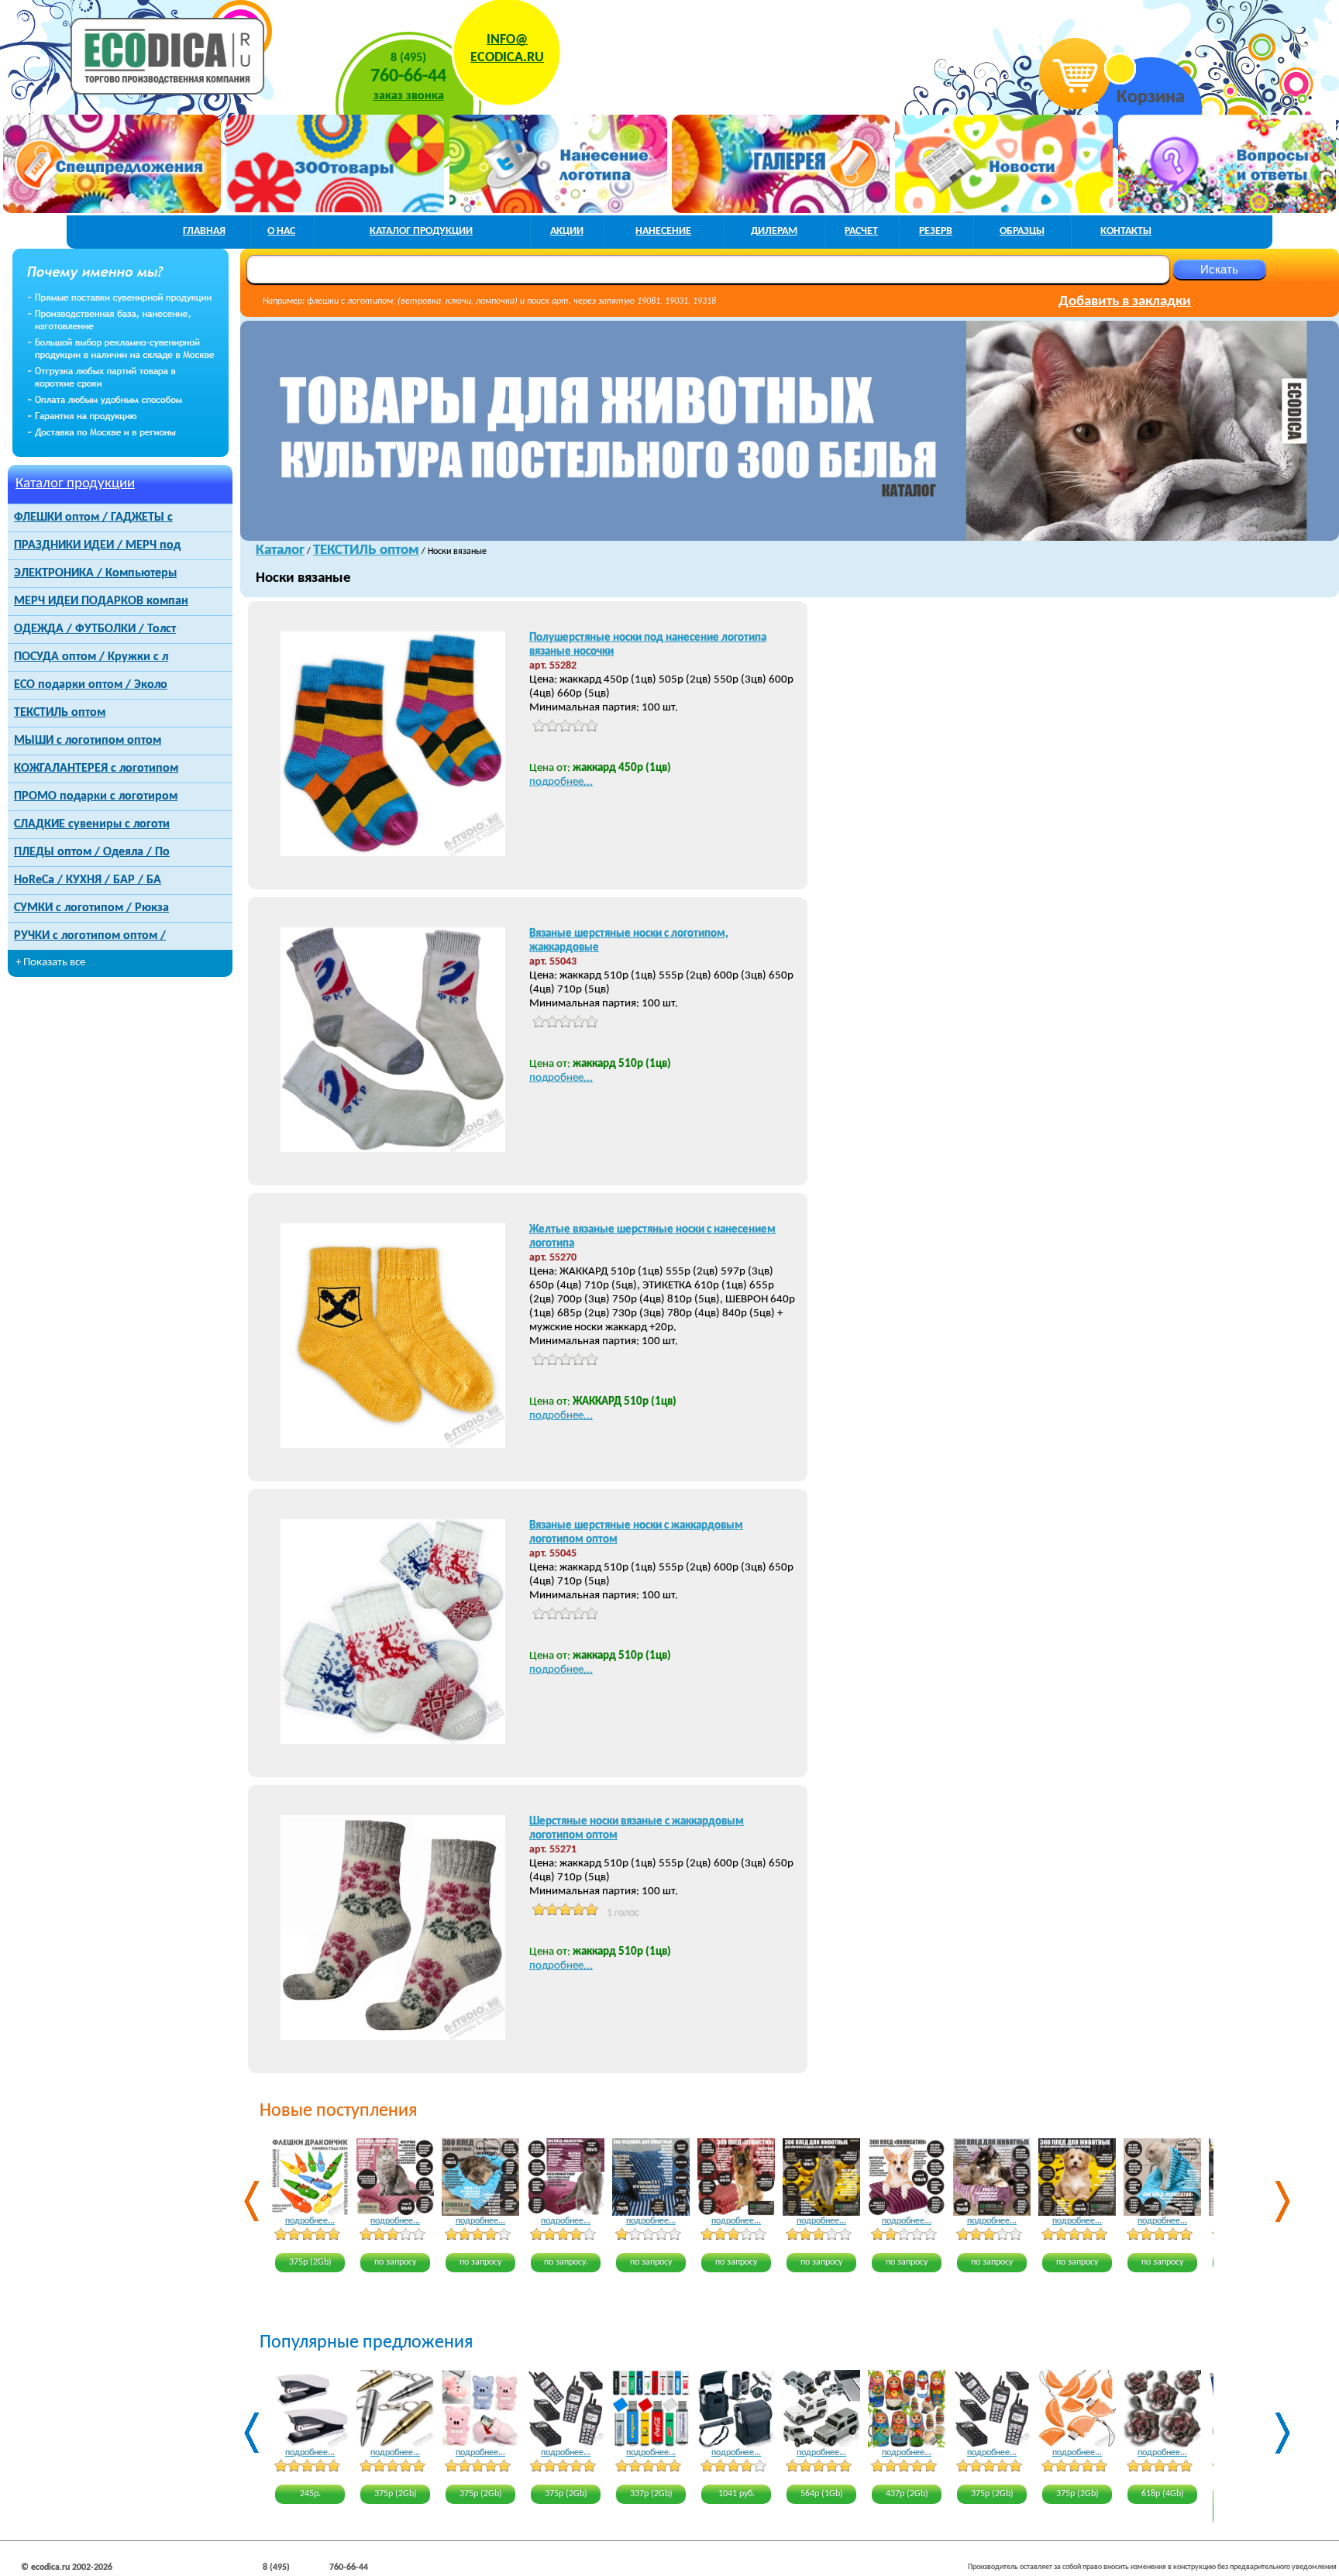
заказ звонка (409, 96)
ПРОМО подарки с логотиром (96, 796)
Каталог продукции (75, 484)
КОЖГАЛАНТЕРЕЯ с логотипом (96, 769)
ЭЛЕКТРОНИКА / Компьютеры (95, 573)
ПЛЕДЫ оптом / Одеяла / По (92, 852)
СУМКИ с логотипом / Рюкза (91, 908)
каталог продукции (421, 231)
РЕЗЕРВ (936, 231)
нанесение (663, 231)
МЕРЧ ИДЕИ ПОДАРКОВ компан (101, 601)
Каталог (280, 550)
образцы (1022, 231)
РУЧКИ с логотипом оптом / (90, 936)
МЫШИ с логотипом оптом (88, 741)
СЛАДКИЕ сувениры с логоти (92, 824)
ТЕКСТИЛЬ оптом (60, 713)
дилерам (774, 231)
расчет (861, 231)
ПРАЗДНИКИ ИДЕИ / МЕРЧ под (97, 545)
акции (567, 231)
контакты (1126, 231)
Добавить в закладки (1125, 302)
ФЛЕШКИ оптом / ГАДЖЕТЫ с (93, 518)
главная (204, 231)
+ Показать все (50, 963)
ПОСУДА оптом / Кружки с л (91, 657)
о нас (281, 231)
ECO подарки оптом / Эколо (91, 685)
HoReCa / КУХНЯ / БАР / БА (88, 880)
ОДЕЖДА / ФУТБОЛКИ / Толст (95, 629)
